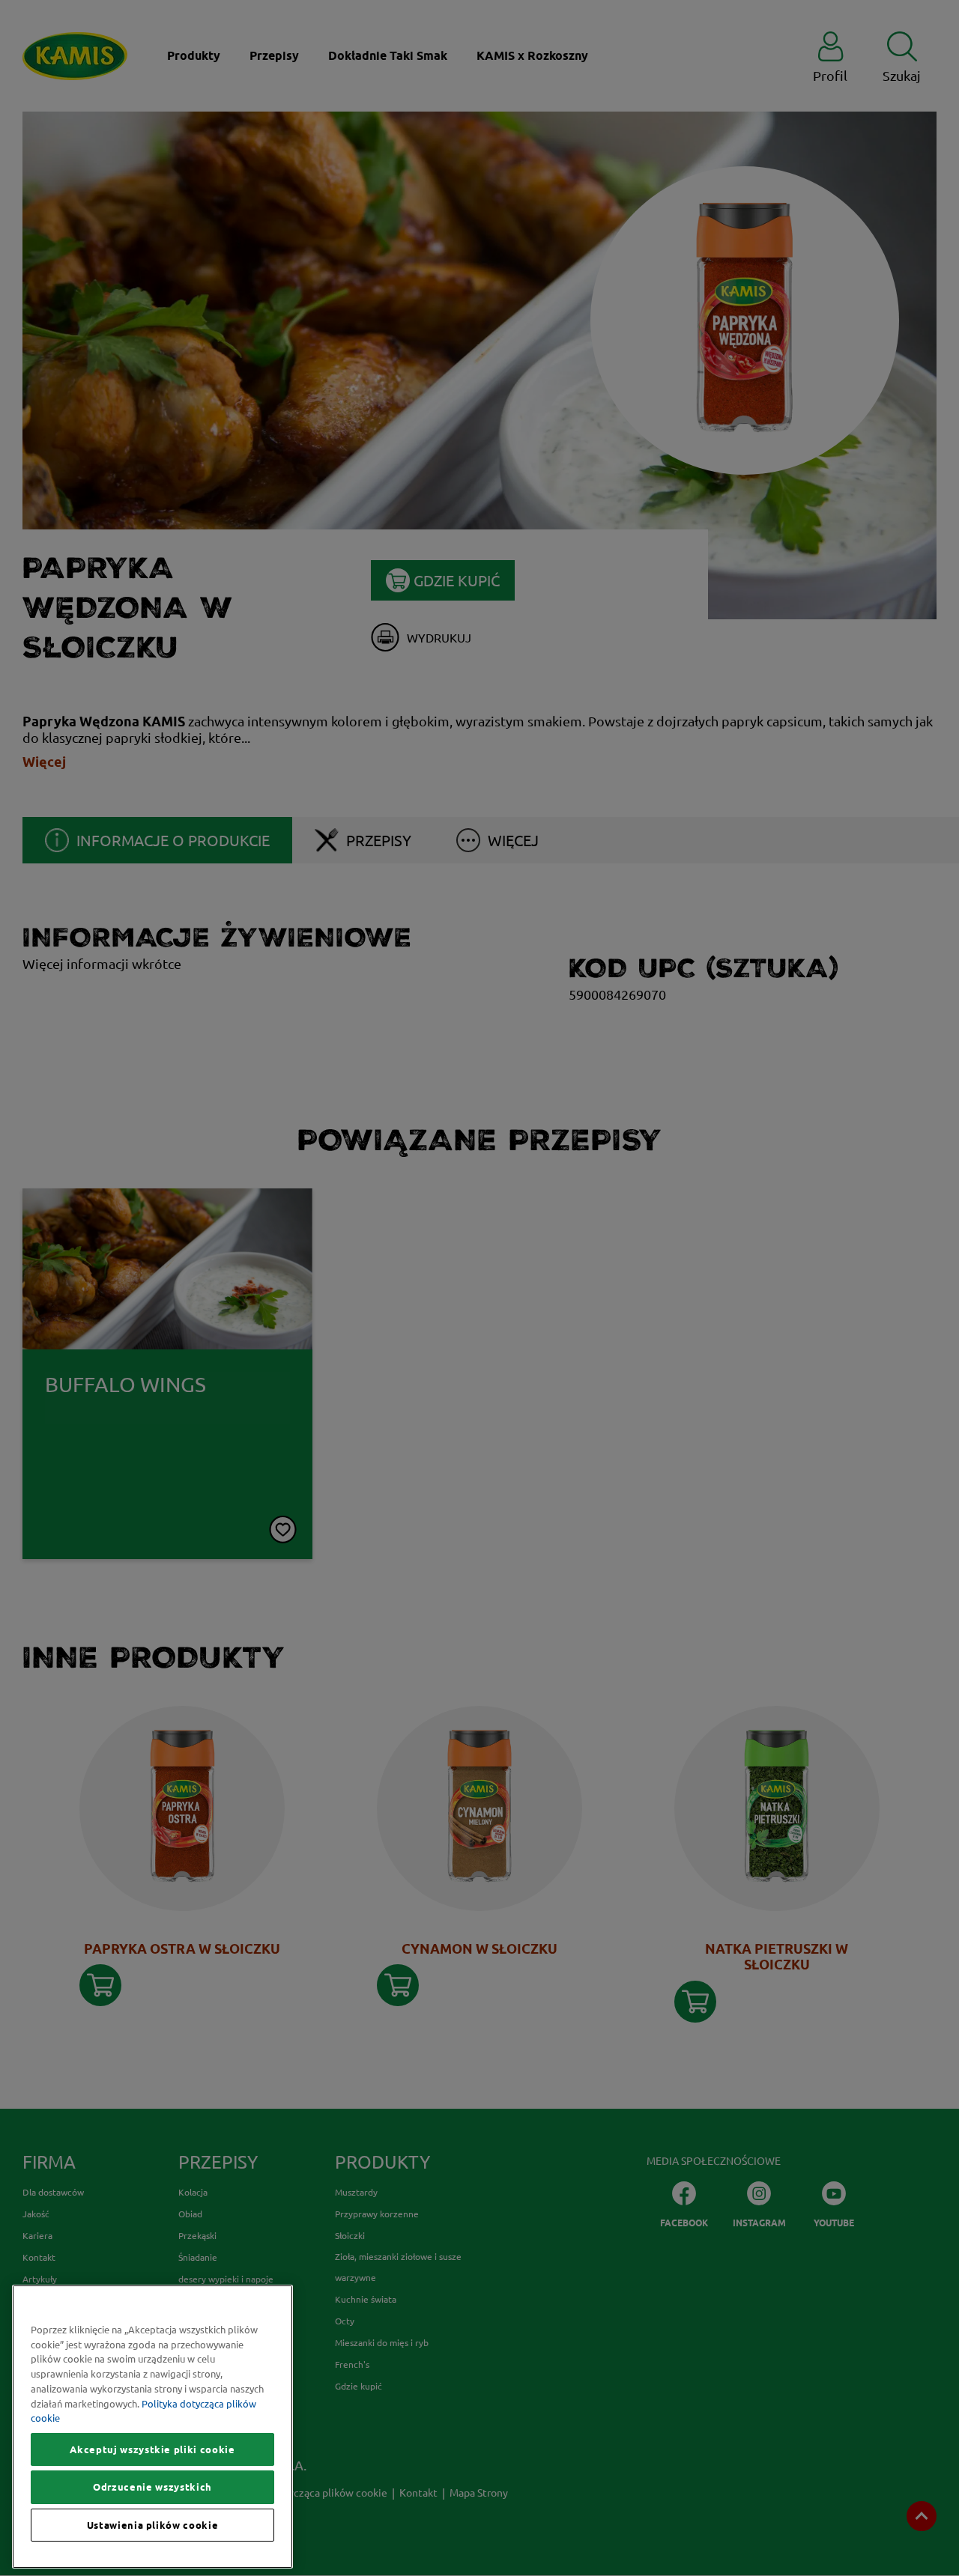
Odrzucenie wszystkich (152, 2487)
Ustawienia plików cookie (153, 2525)
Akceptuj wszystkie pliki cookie (152, 2449)
